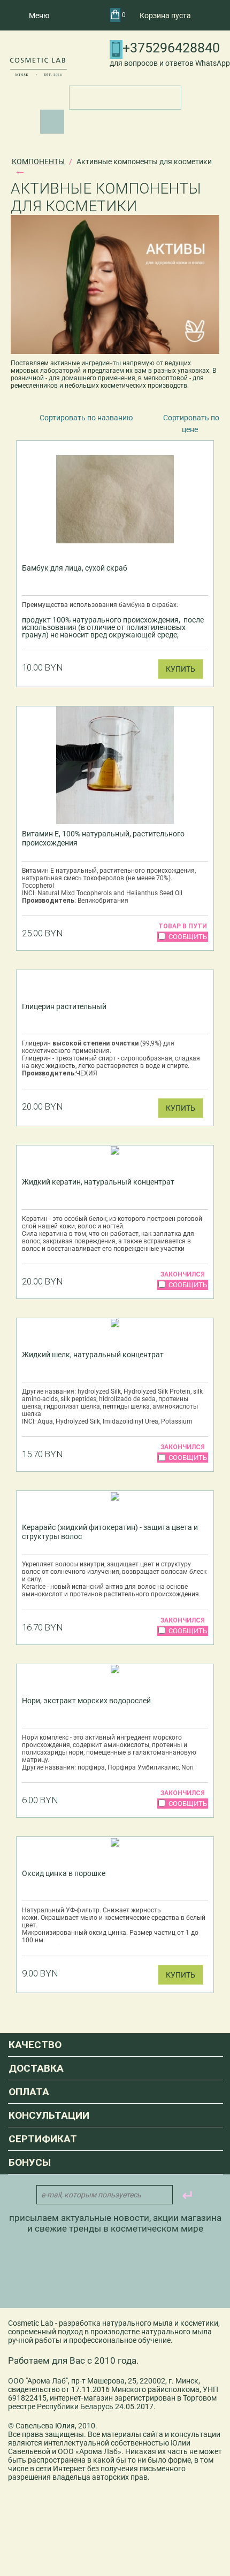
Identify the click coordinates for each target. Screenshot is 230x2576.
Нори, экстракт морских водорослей (86, 1701)
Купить (181, 669)
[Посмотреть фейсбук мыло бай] (113, 2272)
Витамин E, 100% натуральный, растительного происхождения (103, 838)
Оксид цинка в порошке (64, 1873)
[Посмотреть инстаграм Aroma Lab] (84, 2272)
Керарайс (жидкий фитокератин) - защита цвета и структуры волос (110, 1532)
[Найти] (52, 122)
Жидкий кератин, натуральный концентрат (98, 1182)
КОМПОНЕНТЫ (38, 162)
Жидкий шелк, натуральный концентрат (93, 1355)
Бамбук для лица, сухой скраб (75, 568)
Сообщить (188, 937)
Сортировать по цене (191, 424)
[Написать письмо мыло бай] (143, 2272)
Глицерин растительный (64, 1006)
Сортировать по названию (86, 418)
